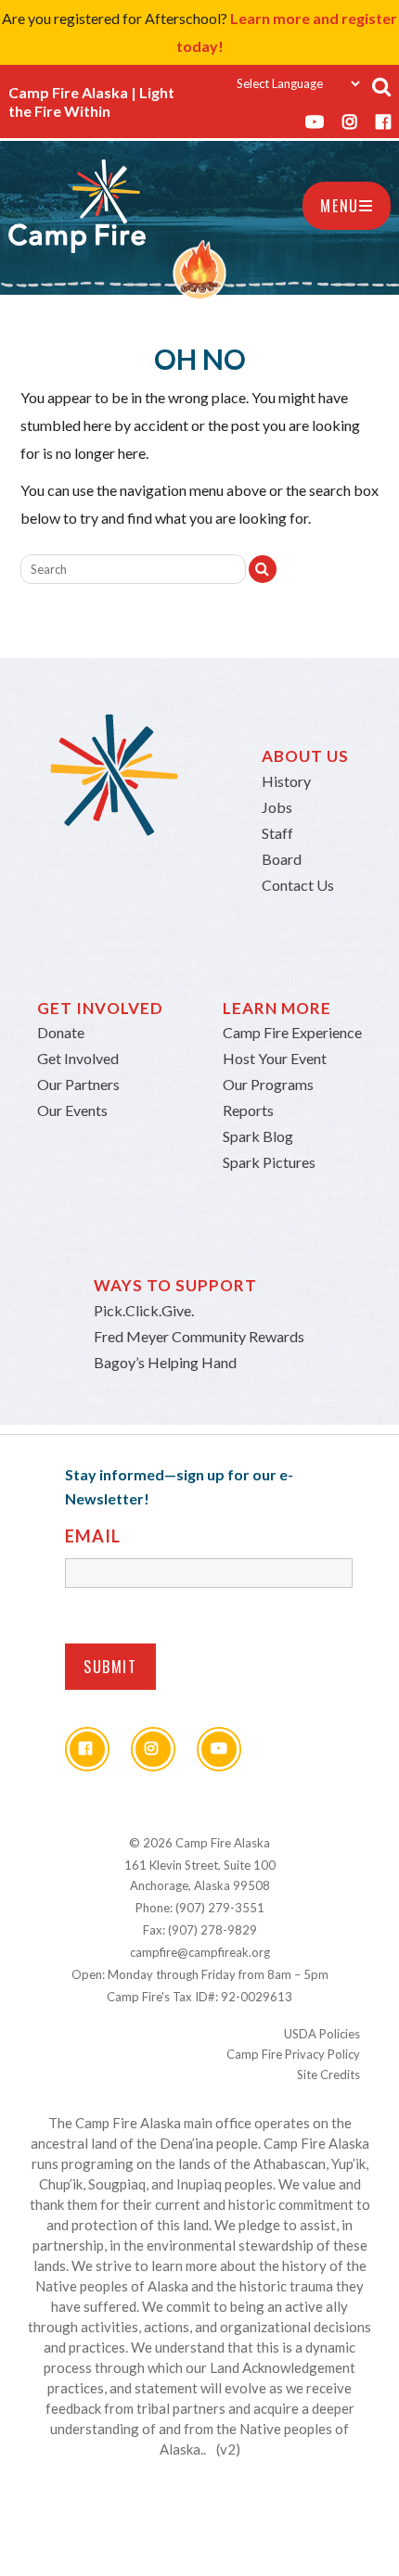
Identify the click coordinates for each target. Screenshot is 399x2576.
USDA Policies (322, 2034)
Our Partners (78, 1084)
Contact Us (298, 885)
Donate (61, 1032)
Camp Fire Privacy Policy (293, 2054)
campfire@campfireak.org (200, 1952)
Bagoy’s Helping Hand (165, 1362)
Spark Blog (258, 1136)
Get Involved (78, 1058)
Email (93, 1536)
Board (282, 859)
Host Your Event (275, 1058)
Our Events (72, 1110)
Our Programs (268, 1084)
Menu (339, 206)
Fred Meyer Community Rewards (199, 1336)
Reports (248, 1110)
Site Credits (328, 2075)
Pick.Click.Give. (144, 1310)
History (286, 781)
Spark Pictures (269, 1162)
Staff (277, 833)
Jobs (277, 807)
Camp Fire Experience (292, 1032)
